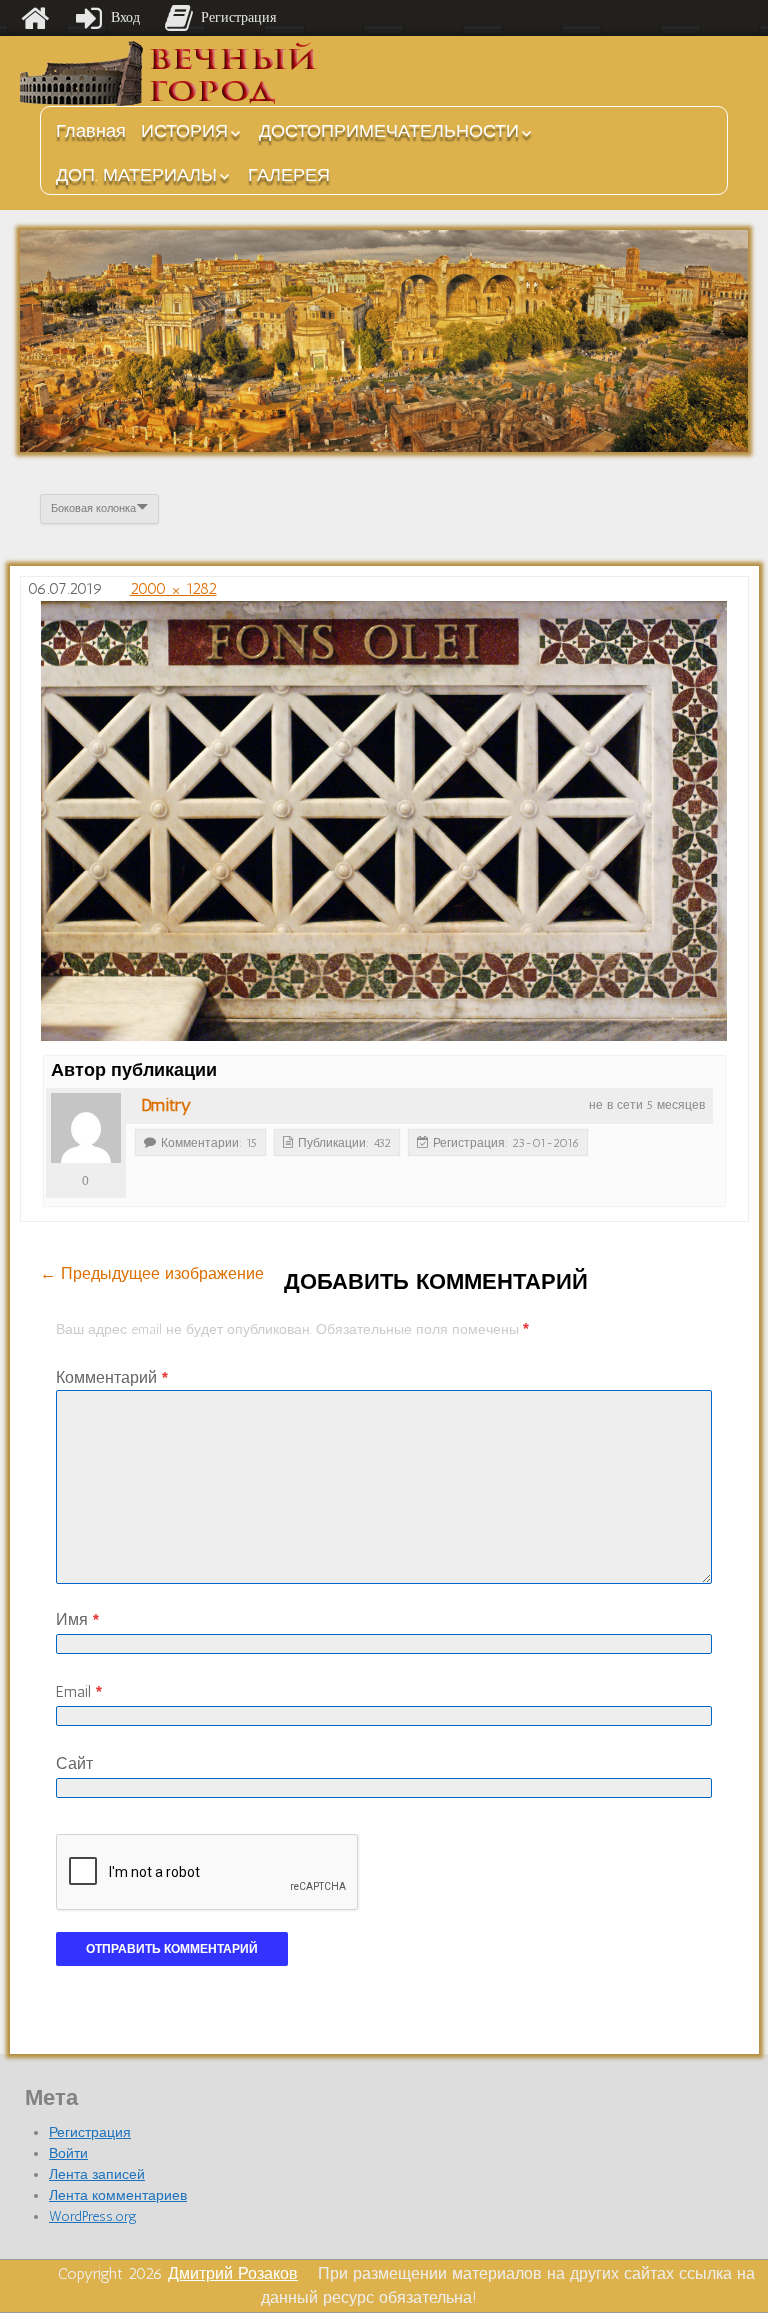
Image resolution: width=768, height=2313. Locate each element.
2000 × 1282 (173, 588)
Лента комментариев (118, 2195)
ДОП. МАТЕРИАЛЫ (136, 175)
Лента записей (97, 2174)
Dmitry (166, 1105)
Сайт (74, 1763)
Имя (77, 1619)
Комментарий (112, 1377)
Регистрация (90, 2132)
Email (79, 1691)
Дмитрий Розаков (233, 2273)
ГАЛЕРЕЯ (289, 175)
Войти (68, 2153)
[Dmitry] (86, 1128)
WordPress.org (93, 2216)
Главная (91, 131)
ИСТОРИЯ (184, 131)
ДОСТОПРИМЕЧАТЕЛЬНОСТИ (389, 131)
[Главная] (35, 18)
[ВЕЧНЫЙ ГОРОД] (170, 73)
